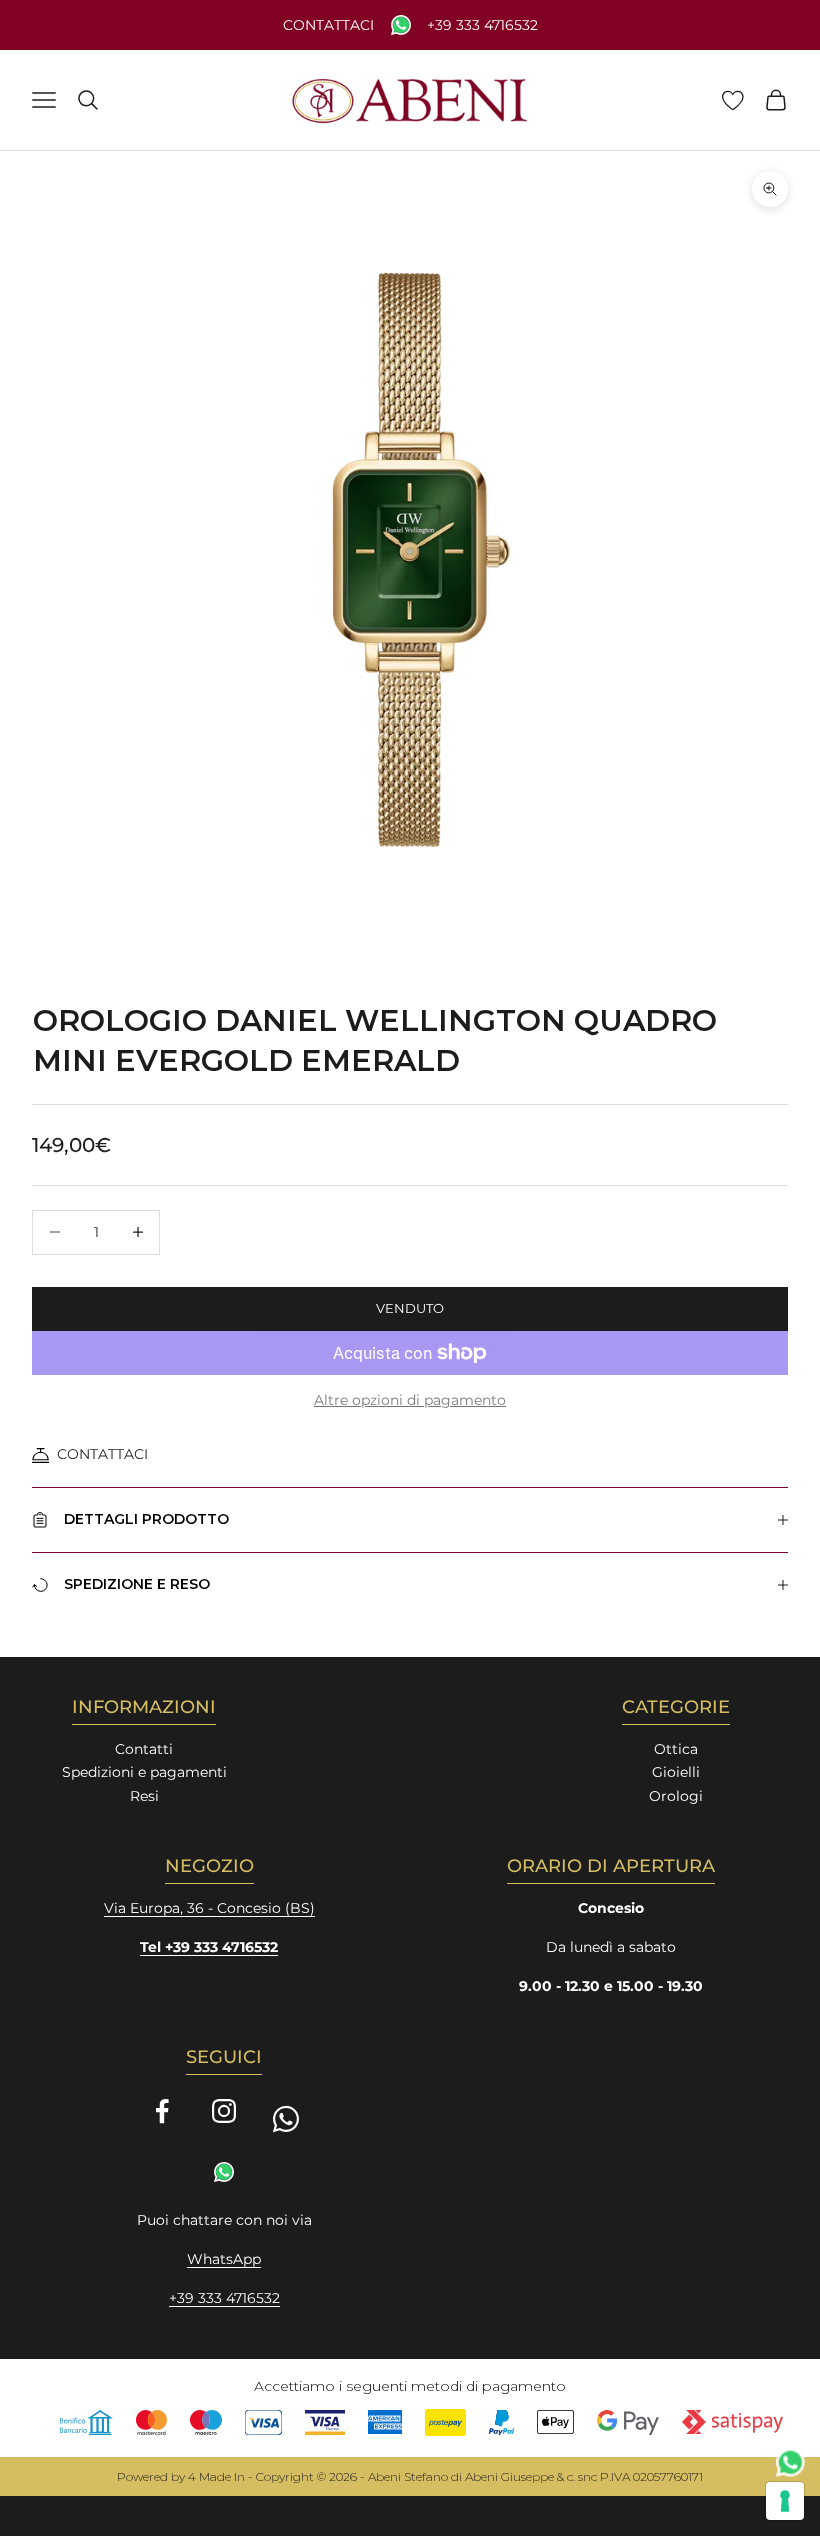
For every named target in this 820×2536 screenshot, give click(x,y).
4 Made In (216, 2476)
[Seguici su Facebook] (162, 2111)
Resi (144, 1796)
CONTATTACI (102, 1454)
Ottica (676, 1749)
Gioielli (676, 1772)
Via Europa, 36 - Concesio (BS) (209, 1908)
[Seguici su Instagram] (224, 2111)
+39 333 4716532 (482, 25)
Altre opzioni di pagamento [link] (410, 1400)
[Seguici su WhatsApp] (286, 2119)
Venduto (410, 1308)
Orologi (676, 1796)
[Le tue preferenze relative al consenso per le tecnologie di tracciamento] (785, 2501)
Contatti (144, 1749)
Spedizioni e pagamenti (144, 1772)
